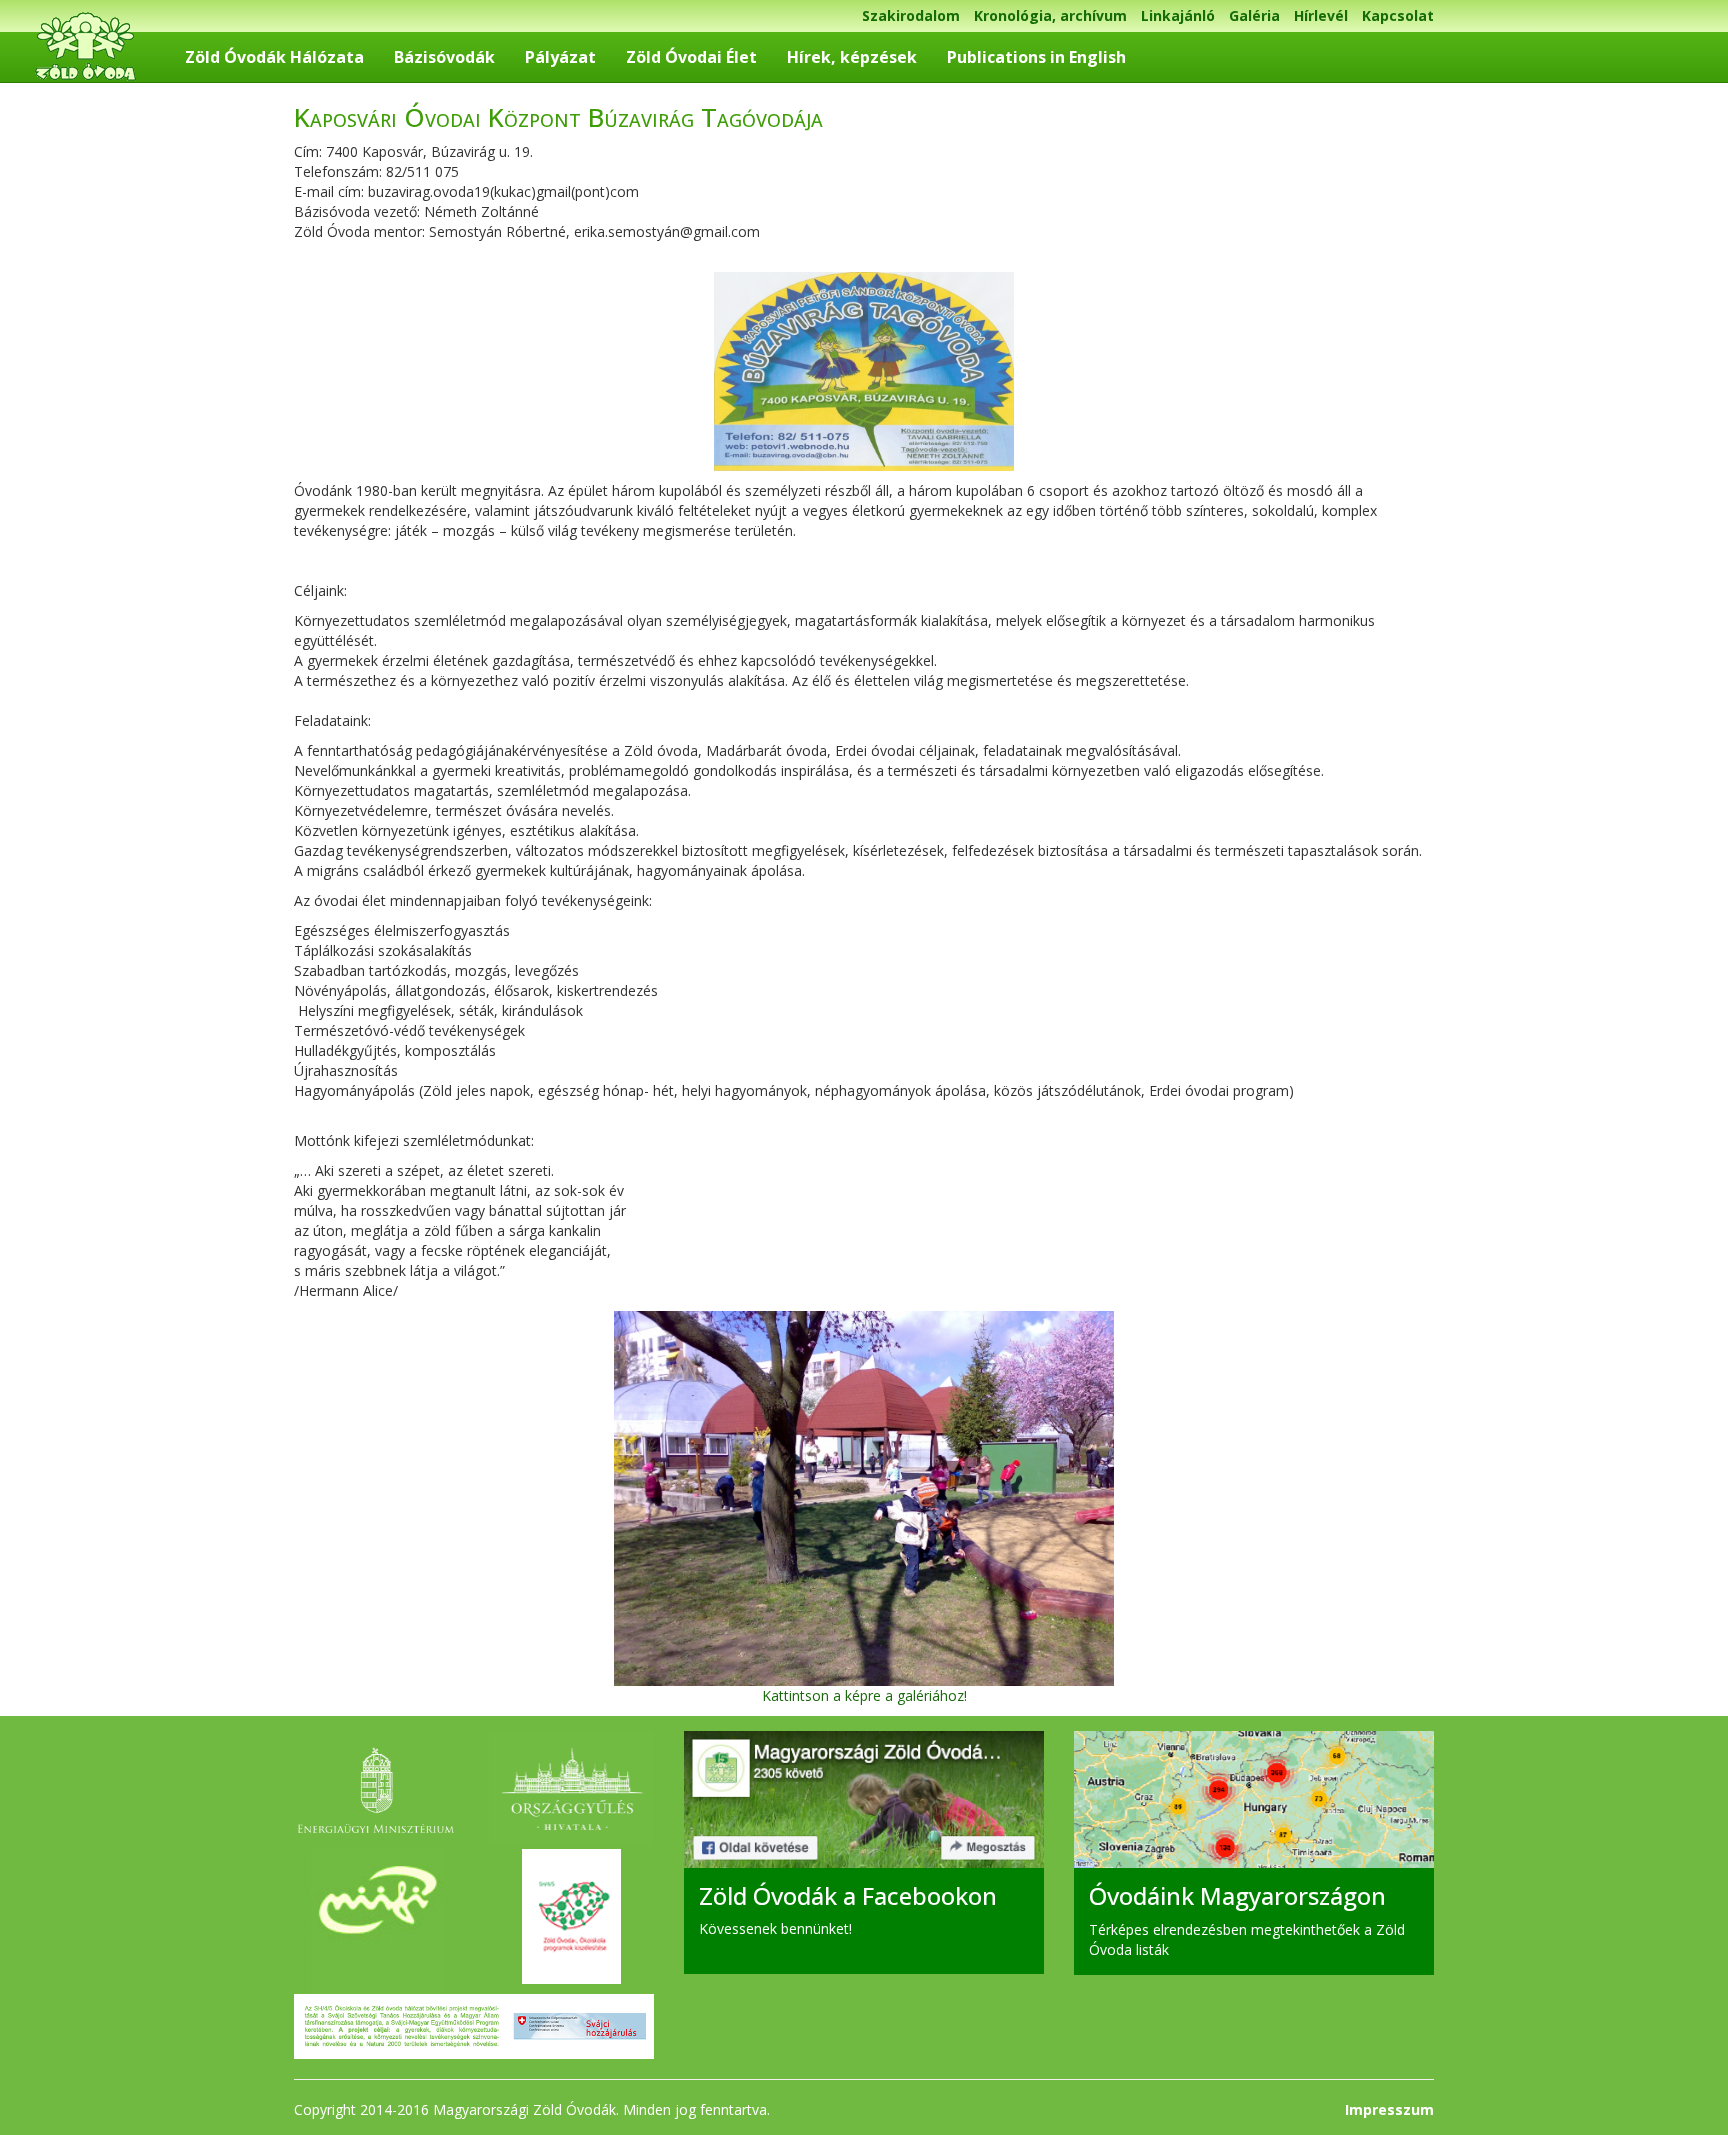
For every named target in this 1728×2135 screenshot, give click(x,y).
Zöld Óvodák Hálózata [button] (274, 57)
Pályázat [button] (560, 57)
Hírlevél (1321, 15)
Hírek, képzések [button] (852, 57)
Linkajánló (1178, 15)
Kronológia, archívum (1050, 15)
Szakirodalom (911, 15)
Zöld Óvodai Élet (691, 57)
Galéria (1254, 15)
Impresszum (1389, 2109)
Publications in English (1036, 57)
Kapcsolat (1398, 15)
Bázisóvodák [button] (444, 57)
